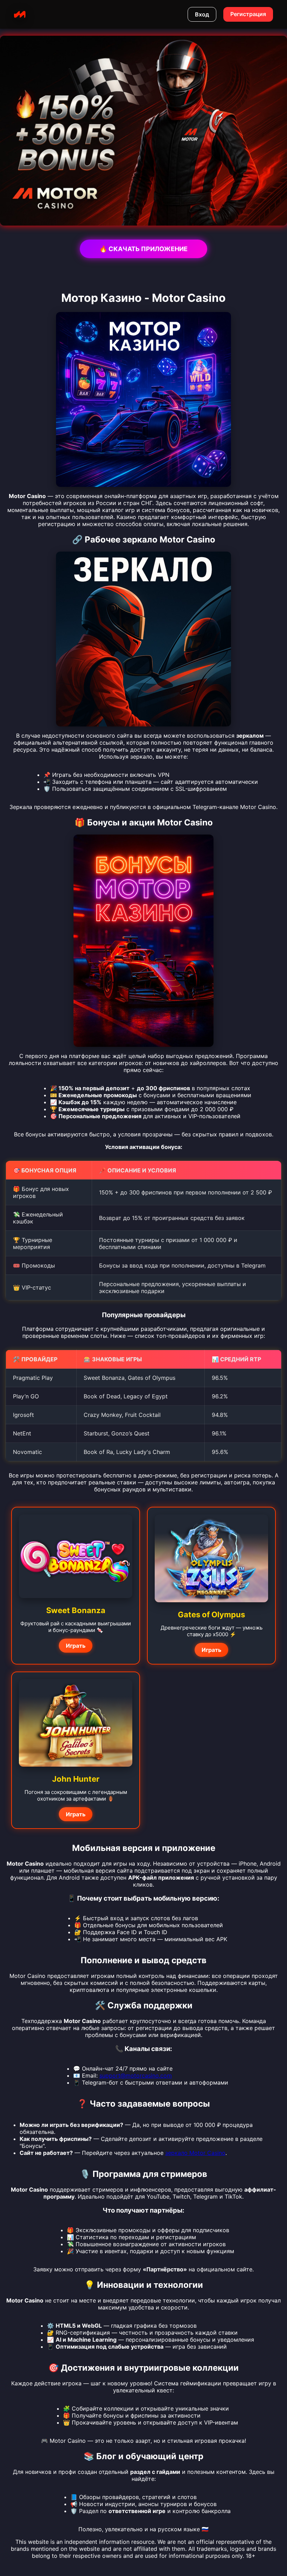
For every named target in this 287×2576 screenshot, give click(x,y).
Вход (202, 14)
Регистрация (248, 14)
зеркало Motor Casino (195, 2153)
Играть (76, 1646)
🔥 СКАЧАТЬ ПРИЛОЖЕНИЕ (143, 249)
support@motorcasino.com (136, 2075)
